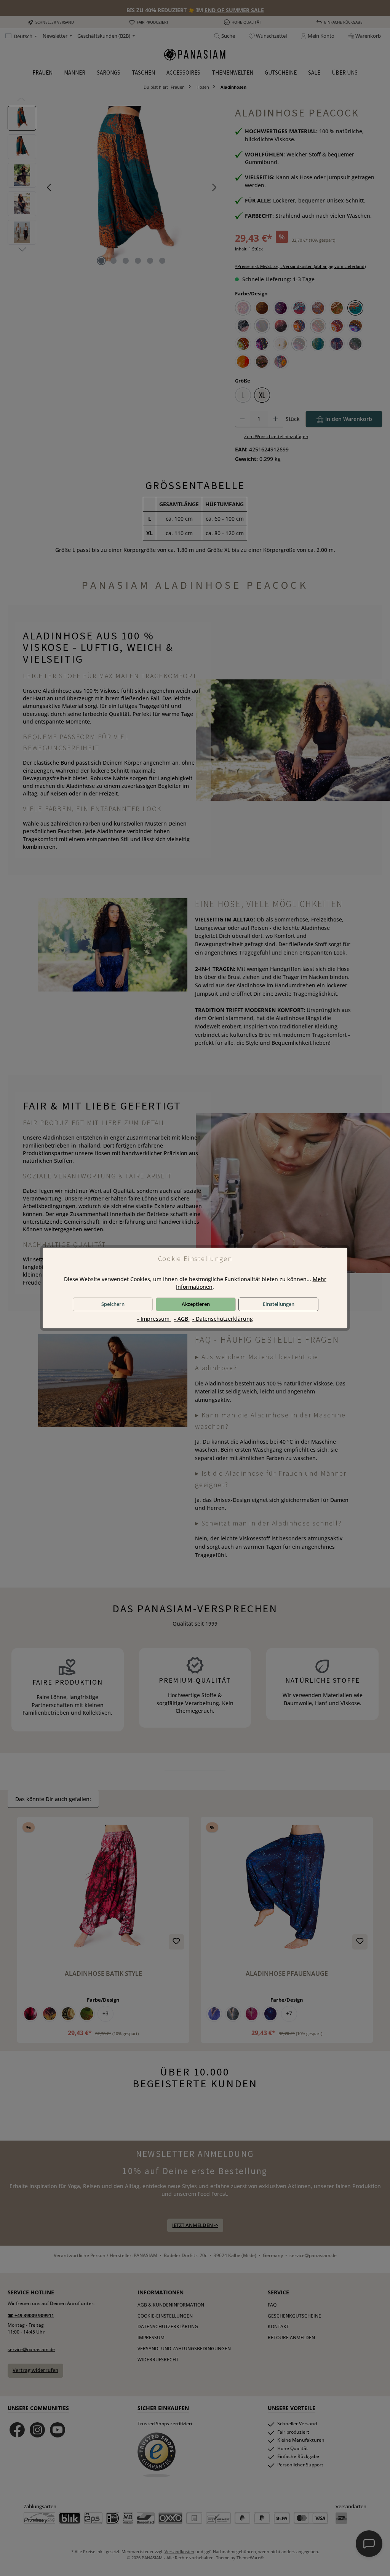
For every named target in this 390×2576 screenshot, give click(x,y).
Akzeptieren (196, 1304)
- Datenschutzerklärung (223, 1319)
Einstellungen (279, 1304)
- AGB (182, 1319)
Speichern (113, 1304)
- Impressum (154, 1319)
